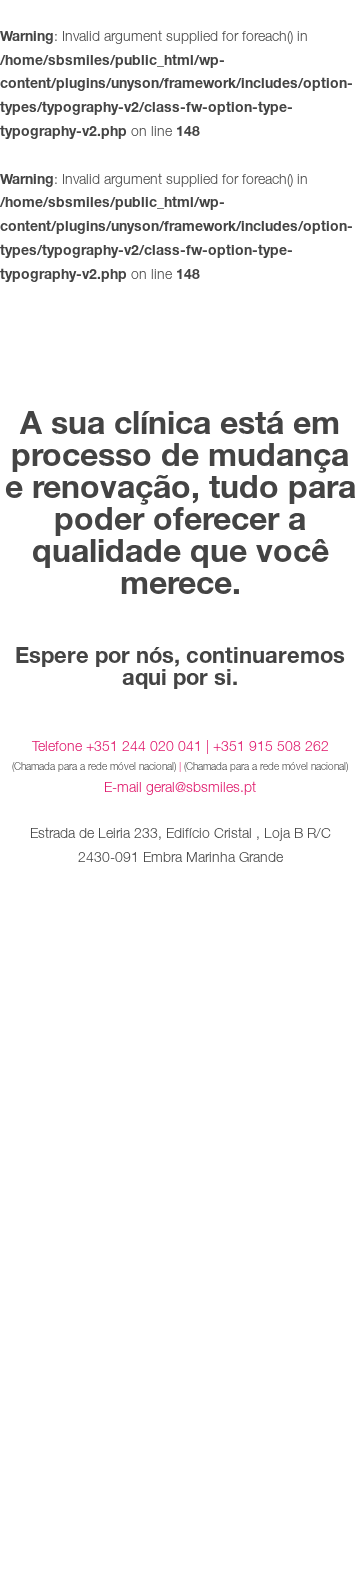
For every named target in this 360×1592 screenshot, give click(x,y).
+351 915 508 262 (271, 745)
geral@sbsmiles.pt (201, 786)
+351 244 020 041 (144, 745)
